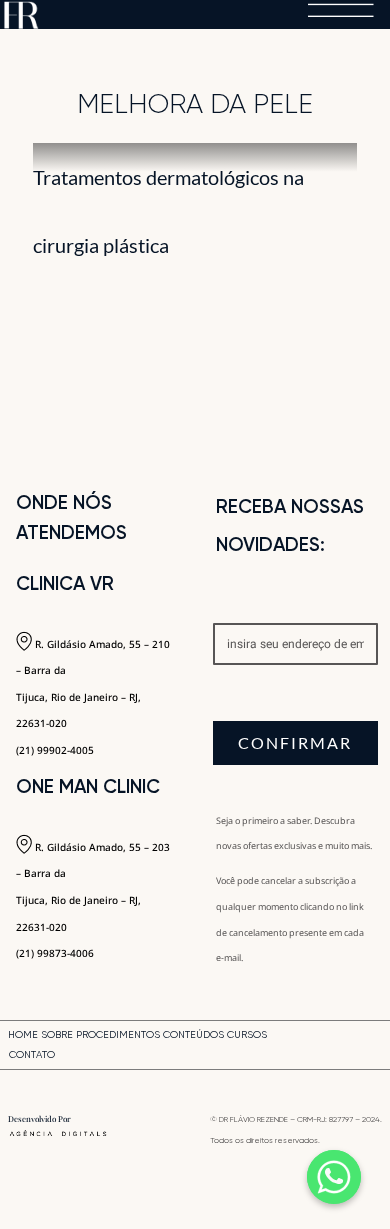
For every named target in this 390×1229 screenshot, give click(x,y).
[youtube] (378, 1047)
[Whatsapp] (334, 1177)
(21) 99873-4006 (55, 953)
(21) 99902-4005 (55, 750)
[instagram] (350, 1047)
